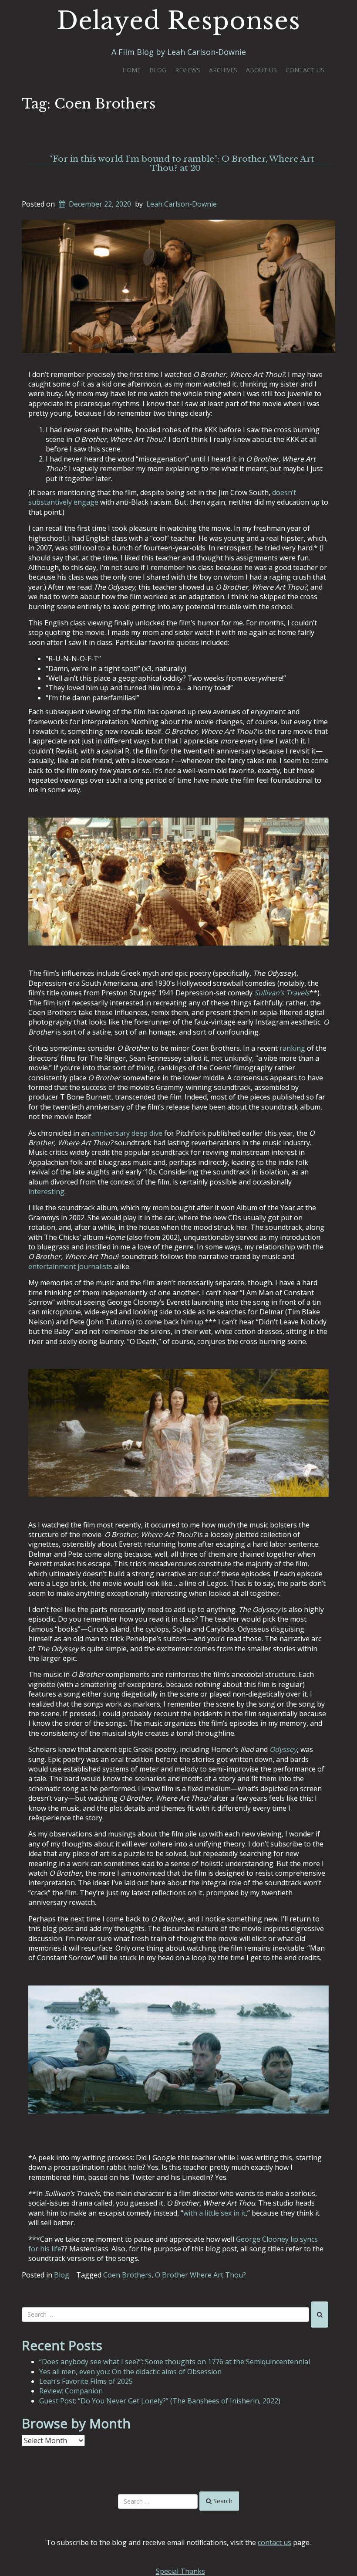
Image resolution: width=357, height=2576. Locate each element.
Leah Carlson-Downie (182, 204)
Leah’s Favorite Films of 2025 (86, 2381)
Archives (223, 70)
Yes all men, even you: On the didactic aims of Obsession (130, 2372)
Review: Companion (71, 2391)
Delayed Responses (178, 21)
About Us (261, 70)
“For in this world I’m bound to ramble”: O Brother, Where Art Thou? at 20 (182, 163)
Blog (158, 70)
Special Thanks (180, 2571)
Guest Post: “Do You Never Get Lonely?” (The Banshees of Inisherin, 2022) (160, 2401)
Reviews (188, 70)
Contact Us (305, 70)
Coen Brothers (127, 2275)
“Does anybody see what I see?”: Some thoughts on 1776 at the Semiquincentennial (175, 2362)
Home (131, 70)
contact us (274, 2542)
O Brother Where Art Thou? (200, 2275)
